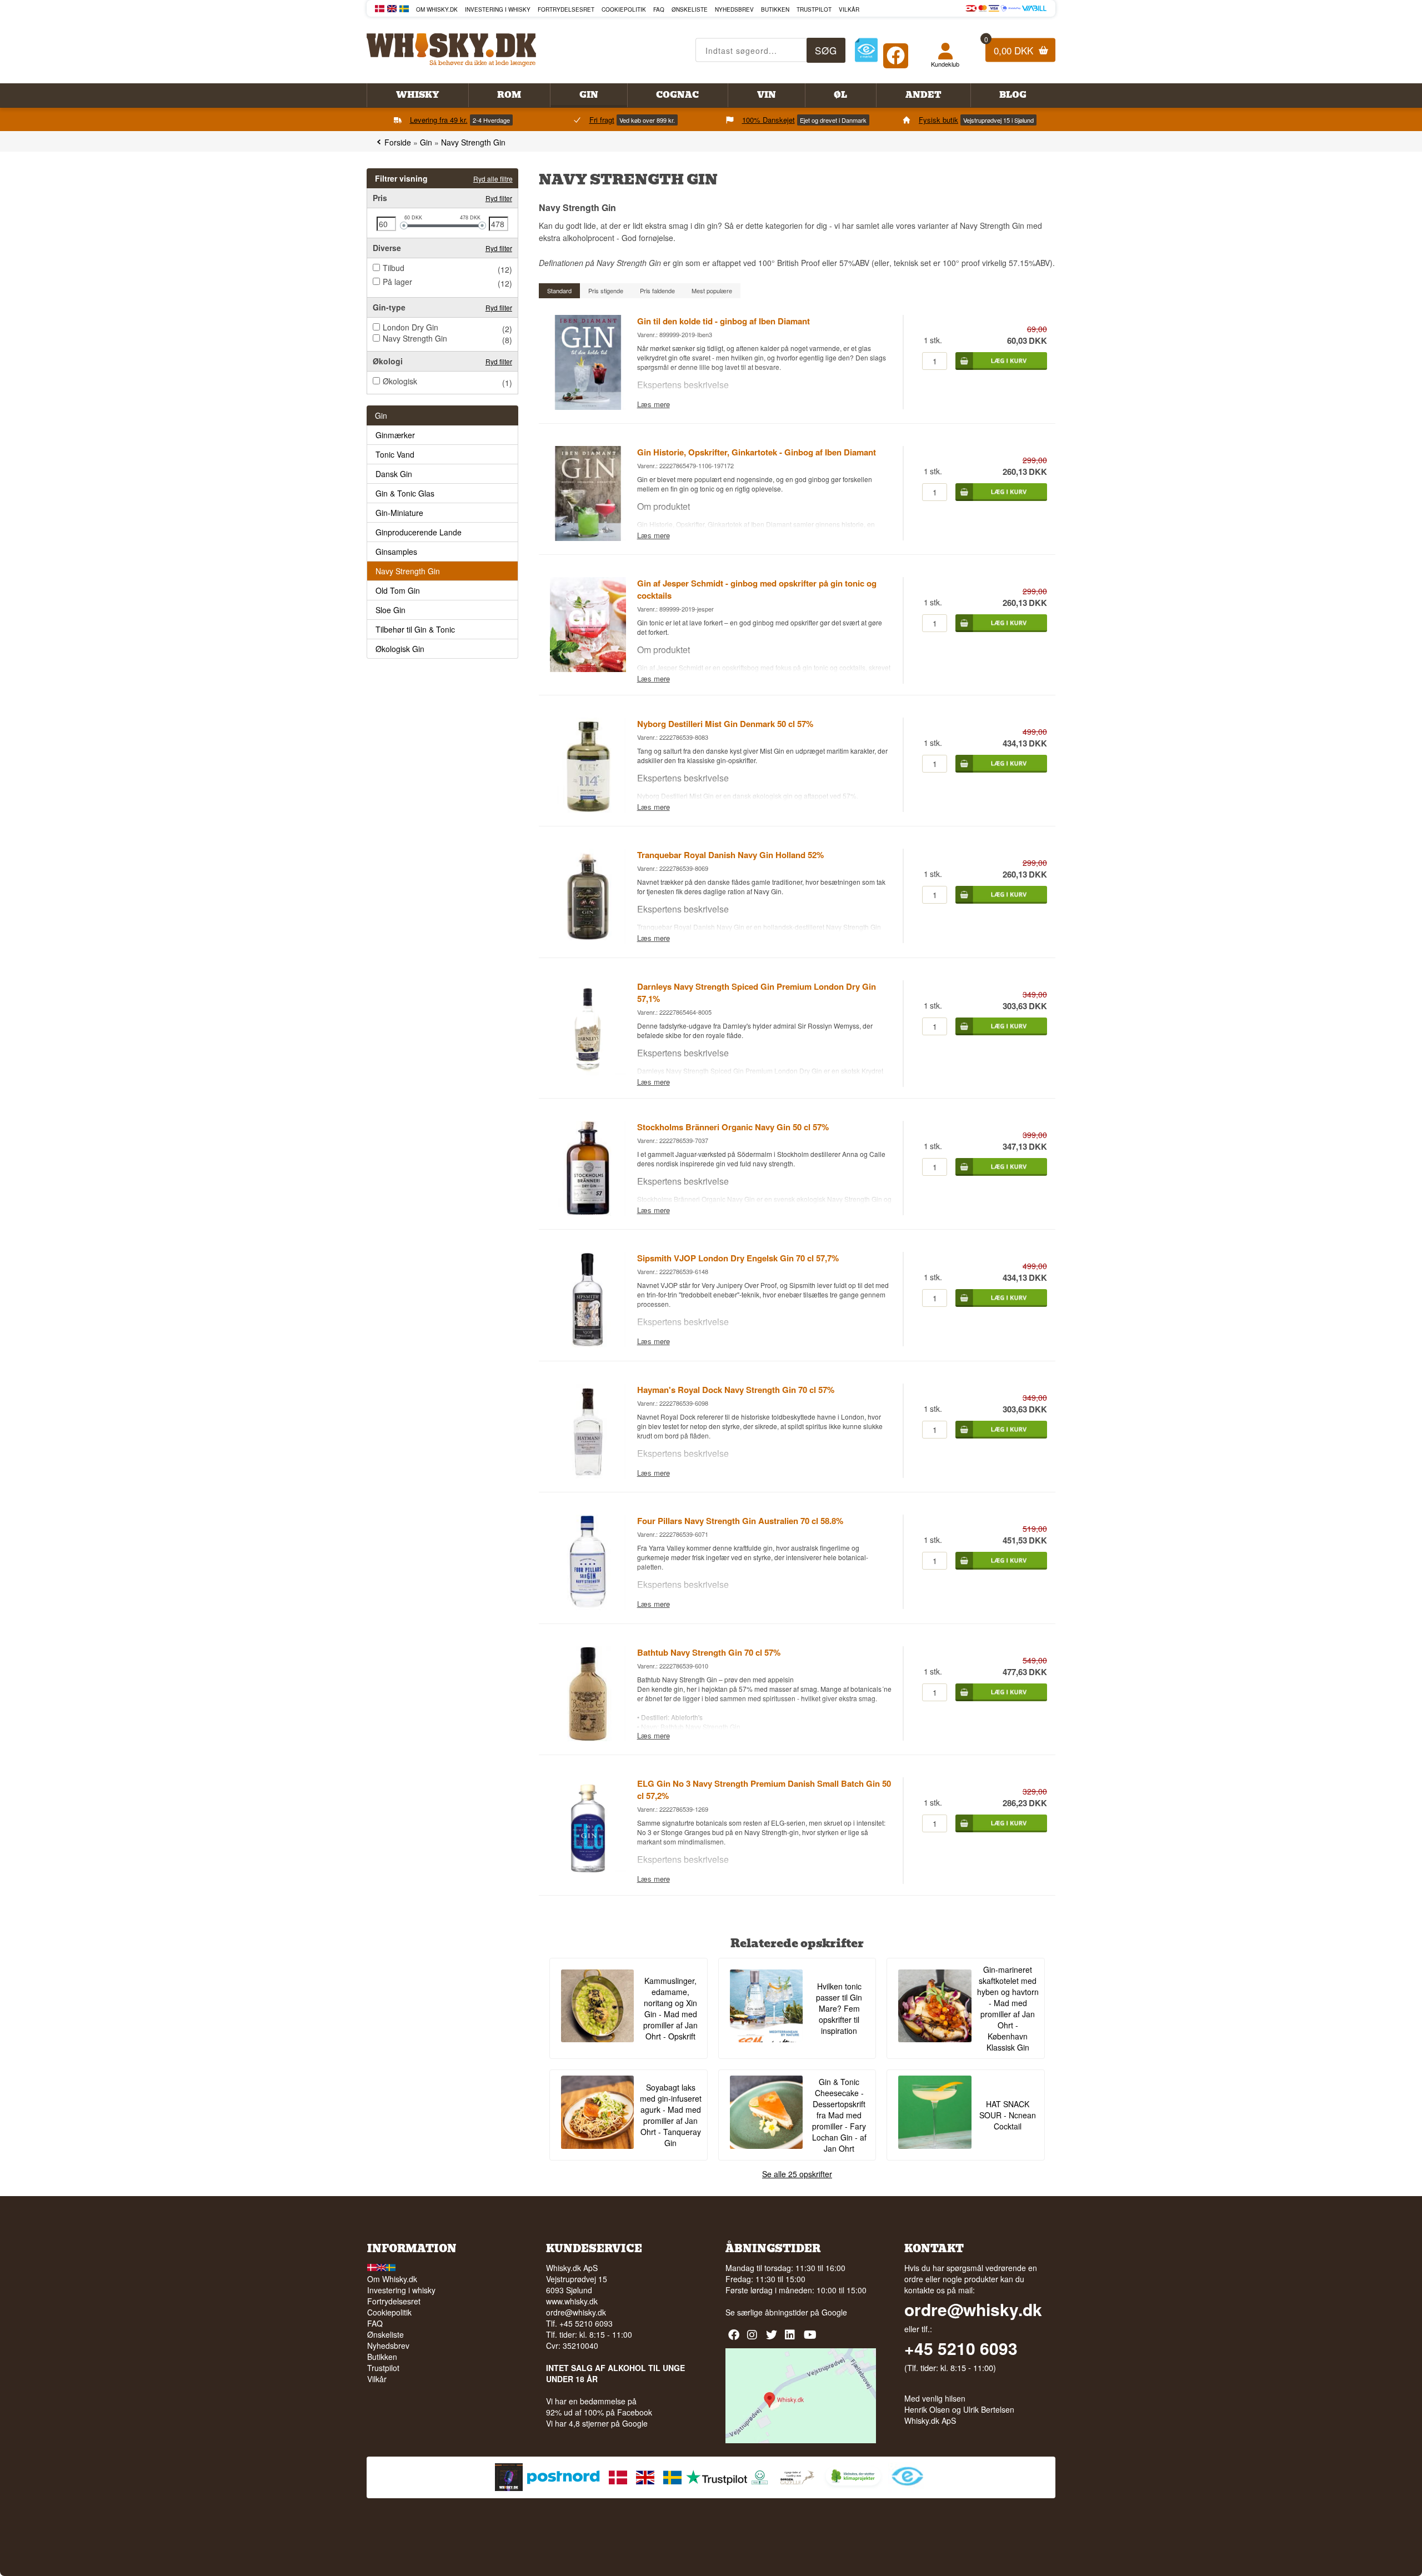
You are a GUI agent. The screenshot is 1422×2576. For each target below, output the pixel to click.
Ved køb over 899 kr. (647, 120)
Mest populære (712, 290)
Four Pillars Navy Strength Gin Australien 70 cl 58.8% (740, 1521)
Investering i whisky (498, 9)
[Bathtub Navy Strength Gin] (588, 1738)
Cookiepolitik (624, 9)
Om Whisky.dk (437, 9)
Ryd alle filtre (493, 179)
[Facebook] (896, 53)
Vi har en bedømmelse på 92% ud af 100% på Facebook (599, 2407)
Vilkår (849, 9)
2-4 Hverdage (491, 120)
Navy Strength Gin (415, 338)
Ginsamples (396, 552)
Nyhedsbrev (734, 9)
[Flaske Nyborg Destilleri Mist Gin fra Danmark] (588, 809)
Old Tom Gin (398, 590)
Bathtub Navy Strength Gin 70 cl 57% (709, 1652)
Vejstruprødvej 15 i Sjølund (998, 120)
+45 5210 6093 (961, 2348)
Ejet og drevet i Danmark (833, 120)
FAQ (659, 9)
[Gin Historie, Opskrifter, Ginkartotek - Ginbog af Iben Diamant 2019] (588, 538)
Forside (398, 142)
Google (834, 2312)
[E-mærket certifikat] (866, 50)
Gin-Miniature (399, 513)
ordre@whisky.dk (576, 2312)
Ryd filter (499, 198)
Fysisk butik (938, 120)
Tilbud (394, 268)
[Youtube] (811, 2339)
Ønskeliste (690, 9)
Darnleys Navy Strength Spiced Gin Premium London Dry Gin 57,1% (757, 993)
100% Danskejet (768, 120)
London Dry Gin (410, 327)
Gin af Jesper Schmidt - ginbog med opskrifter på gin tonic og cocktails (757, 589)
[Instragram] (754, 2339)
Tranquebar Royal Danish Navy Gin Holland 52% (730, 855)
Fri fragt (602, 120)
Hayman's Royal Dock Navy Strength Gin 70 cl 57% (736, 1390)
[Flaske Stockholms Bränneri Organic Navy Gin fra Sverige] (588, 1212)
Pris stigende (606, 290)
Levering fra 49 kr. (439, 120)
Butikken (775, 9)
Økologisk (400, 381)
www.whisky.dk (572, 2301)
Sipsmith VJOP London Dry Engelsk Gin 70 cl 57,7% (738, 1258)
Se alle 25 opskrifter (797, 2174)
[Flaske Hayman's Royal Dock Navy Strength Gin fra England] (588, 1475)
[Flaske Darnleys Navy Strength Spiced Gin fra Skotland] (588, 1072)
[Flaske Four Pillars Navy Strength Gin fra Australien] (588, 1607)
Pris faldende (657, 290)
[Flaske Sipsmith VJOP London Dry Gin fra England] (588, 1344)
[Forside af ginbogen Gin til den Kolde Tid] (588, 407)
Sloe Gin (390, 610)
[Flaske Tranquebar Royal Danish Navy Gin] (588, 941)
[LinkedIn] (792, 2339)
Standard (559, 290)
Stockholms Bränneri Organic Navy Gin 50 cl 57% (733, 1127)
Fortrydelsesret (566, 9)
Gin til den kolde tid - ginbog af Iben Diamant (723, 321)
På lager (397, 282)
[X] (773, 2339)
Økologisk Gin (400, 649)
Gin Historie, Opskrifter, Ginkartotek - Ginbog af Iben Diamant (757, 452)
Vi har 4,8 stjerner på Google (597, 2423)
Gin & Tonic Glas (405, 493)
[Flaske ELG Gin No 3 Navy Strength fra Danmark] (588, 1869)
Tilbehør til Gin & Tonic (415, 629)
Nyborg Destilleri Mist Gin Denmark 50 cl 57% (725, 724)
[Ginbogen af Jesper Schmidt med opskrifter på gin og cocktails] (588, 669)
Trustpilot (814, 9)
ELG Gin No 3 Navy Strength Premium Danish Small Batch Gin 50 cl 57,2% (764, 1790)
